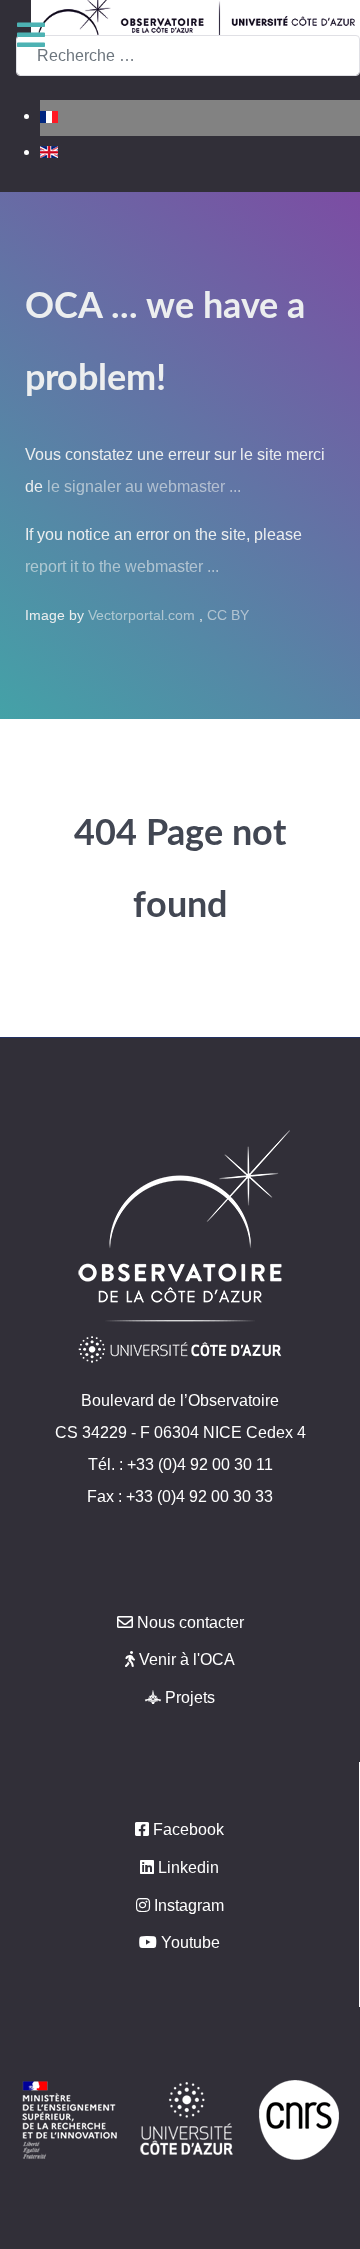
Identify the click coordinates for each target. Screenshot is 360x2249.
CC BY (228, 615)
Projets (190, 1697)
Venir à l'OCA (187, 1659)
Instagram (189, 1905)
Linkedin (188, 1867)
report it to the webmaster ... (122, 566)
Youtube (190, 1942)
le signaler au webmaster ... (144, 486)
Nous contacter (190, 1622)
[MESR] (69, 2118)
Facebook (188, 1829)
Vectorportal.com (143, 615)
